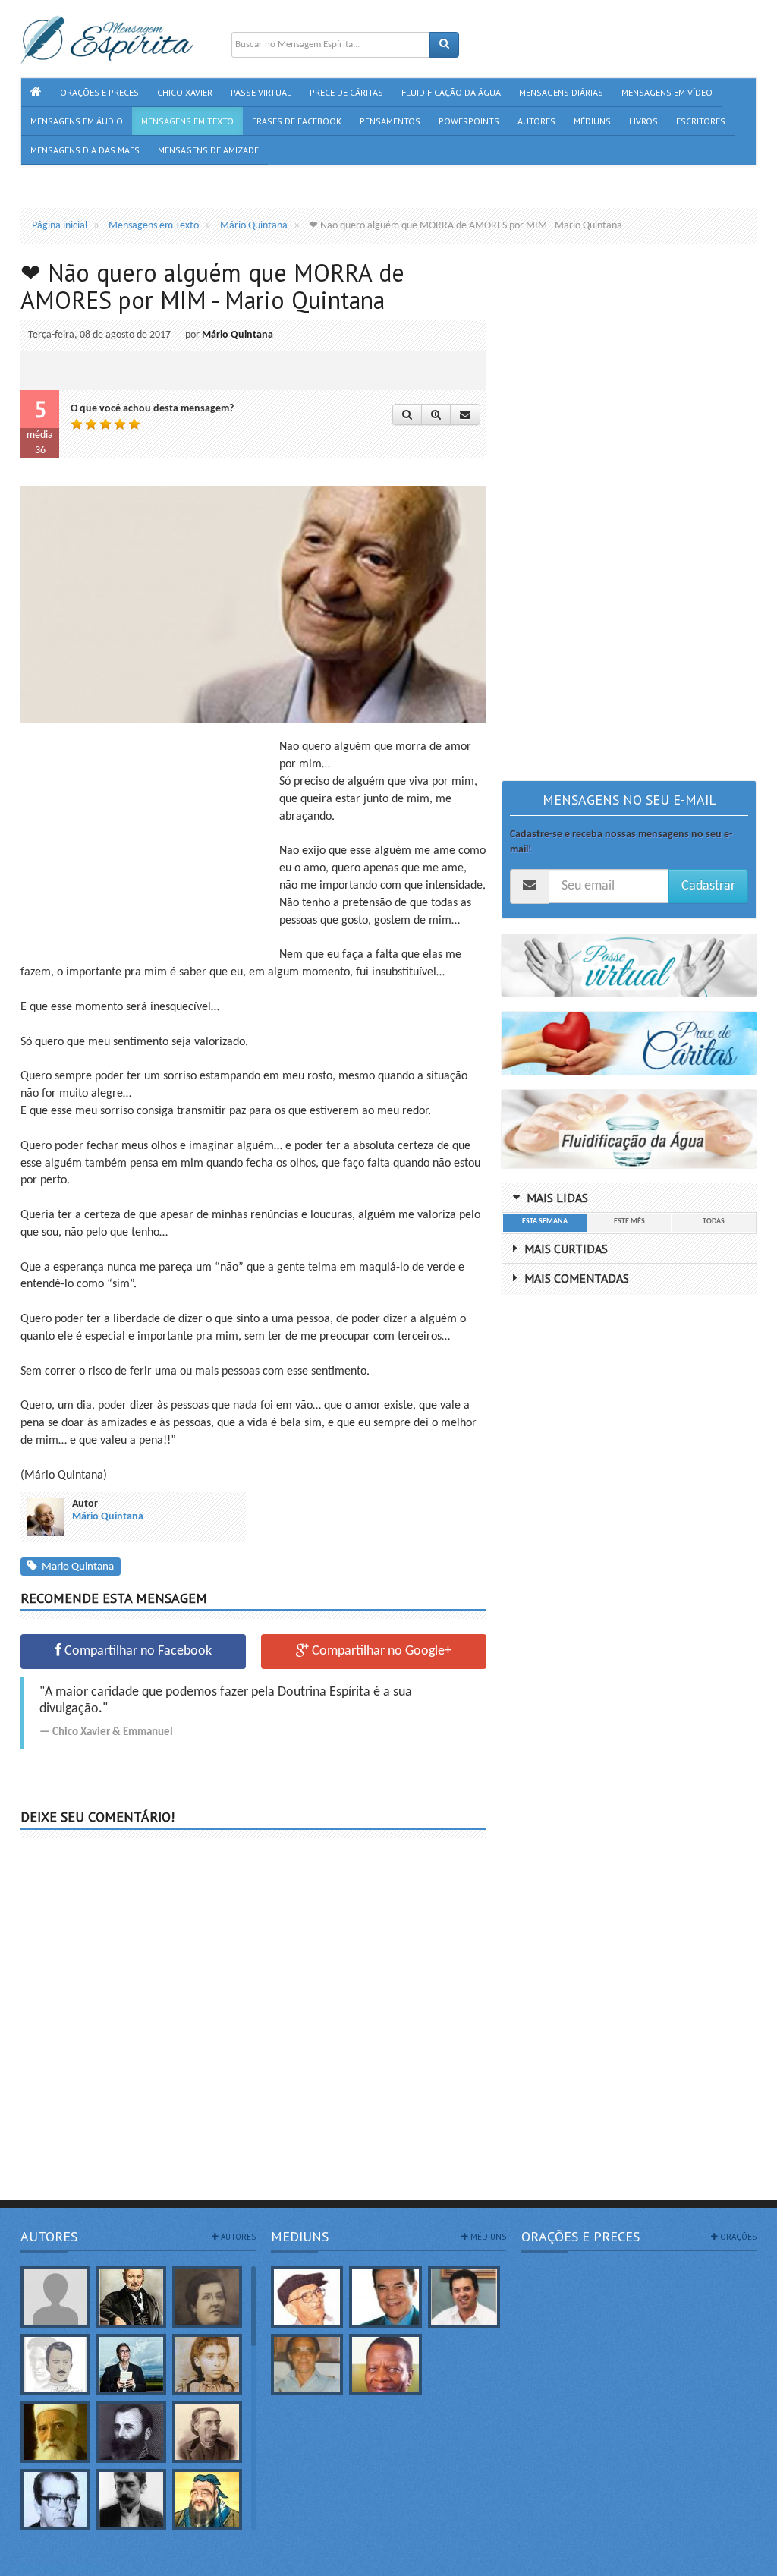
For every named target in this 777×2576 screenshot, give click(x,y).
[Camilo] (207, 2432)
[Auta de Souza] (207, 2365)
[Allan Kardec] (131, 2297)
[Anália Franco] (207, 2297)
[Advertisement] (148, 845)
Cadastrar (708, 886)
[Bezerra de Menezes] (131, 2432)
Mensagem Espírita (61, 2568)
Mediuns (300, 2236)
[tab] (544, 1223)
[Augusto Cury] (131, 2365)
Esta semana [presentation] (545, 1222)
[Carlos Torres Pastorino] (55, 2500)
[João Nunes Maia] (307, 2365)
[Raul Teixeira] (385, 2365)
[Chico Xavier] (307, 2297)
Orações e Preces (580, 2236)
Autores (49, 2236)
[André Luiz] (55, 2365)
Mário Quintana (238, 335)
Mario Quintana (75, 1567)
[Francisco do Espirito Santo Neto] (464, 2297)
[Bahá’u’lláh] (55, 2432)
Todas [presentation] (714, 1222)
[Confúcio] (207, 2500)
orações (737, 2237)
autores (237, 2237)
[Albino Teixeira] (55, 2297)
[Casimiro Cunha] (131, 2500)
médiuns (487, 2237)
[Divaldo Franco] (385, 2297)
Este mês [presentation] (629, 1222)
